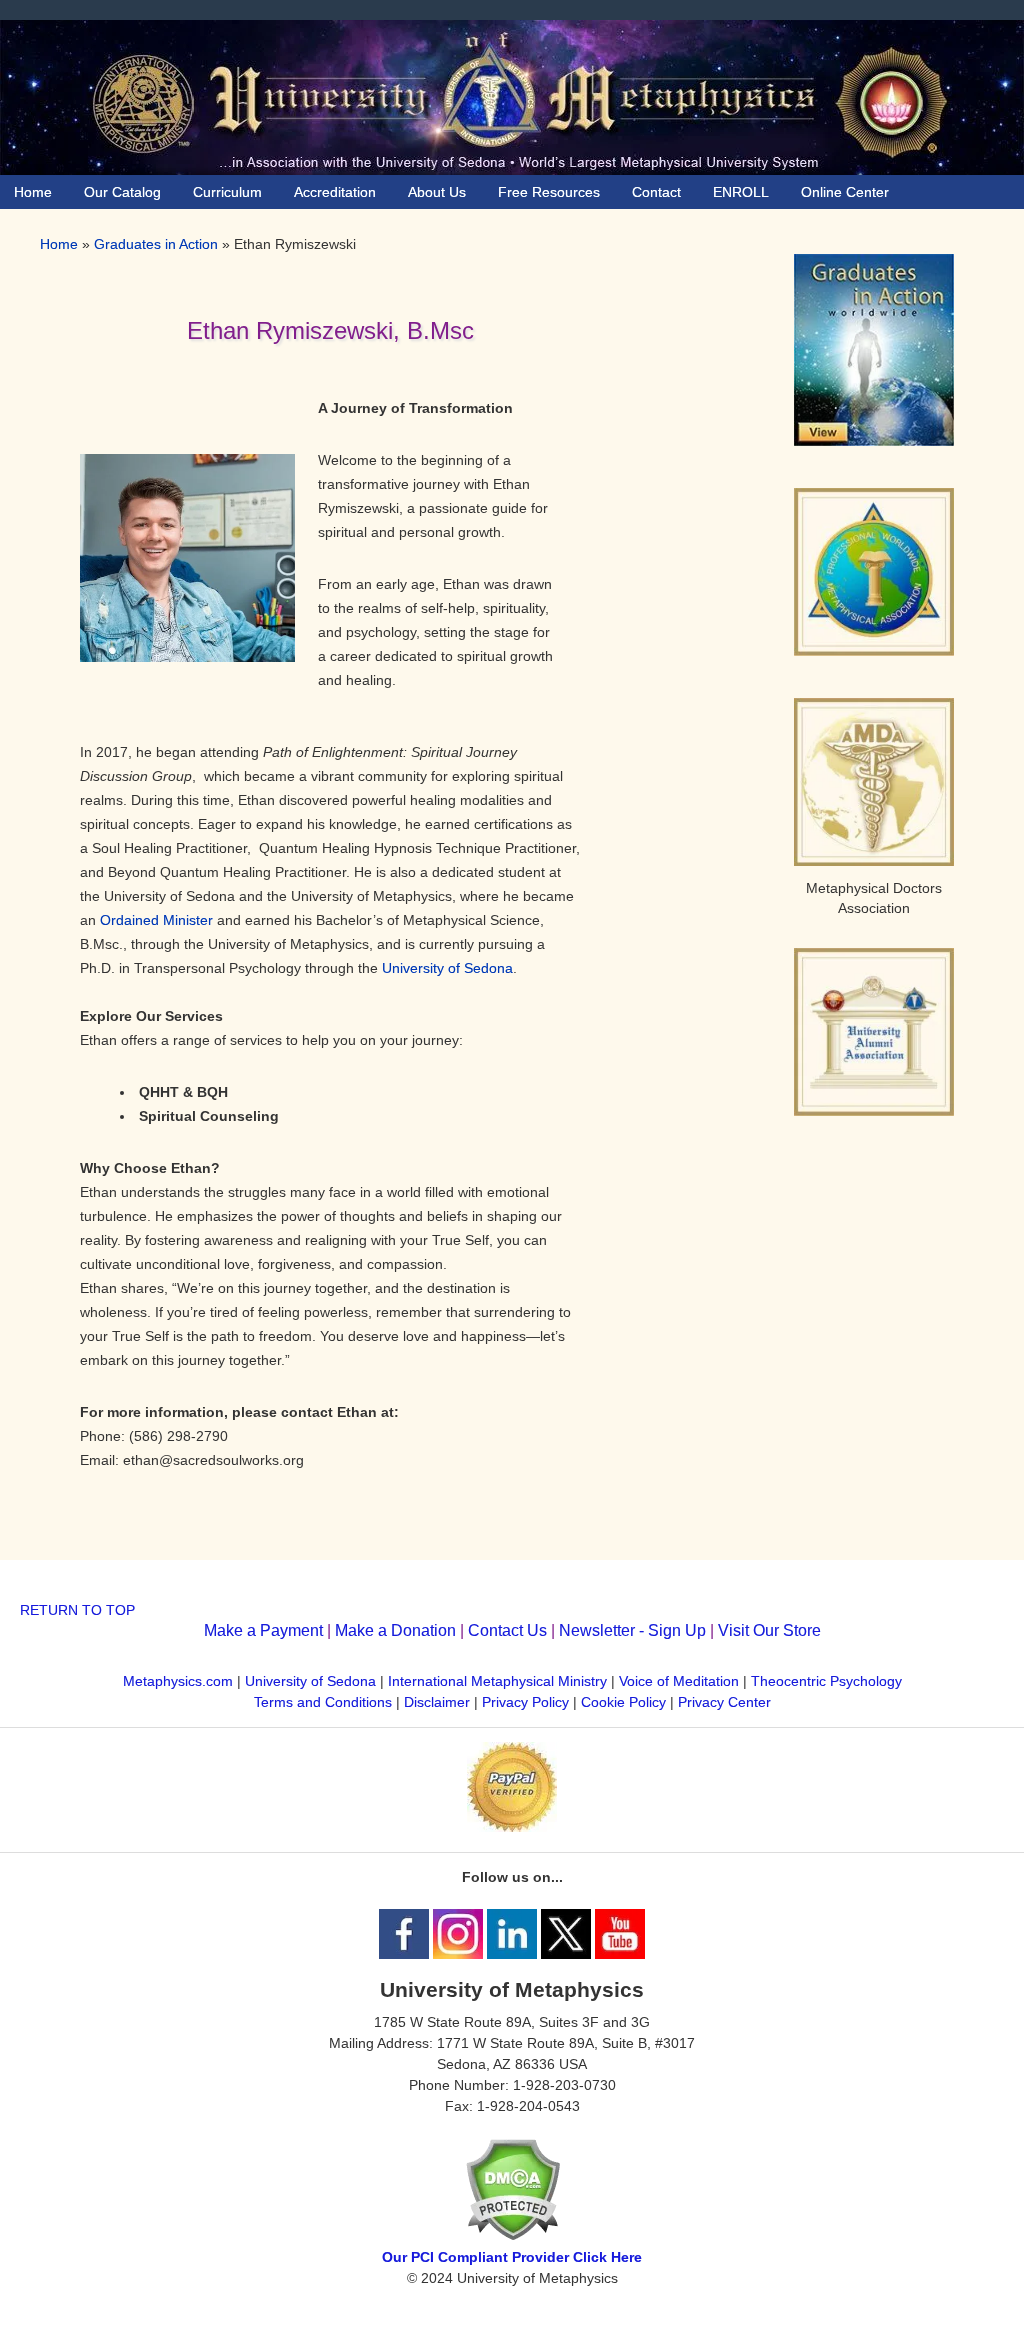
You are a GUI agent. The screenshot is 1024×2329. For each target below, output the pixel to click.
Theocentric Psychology (826, 1681)
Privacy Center (724, 1702)
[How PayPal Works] (512, 1827)
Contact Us (507, 1630)
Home (59, 244)
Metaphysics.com (180, 1681)
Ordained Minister (156, 920)
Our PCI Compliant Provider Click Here (512, 2257)
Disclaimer (437, 1702)
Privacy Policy (525, 1702)
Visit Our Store (769, 1630)
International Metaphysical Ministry (497, 1681)
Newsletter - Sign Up (632, 1630)
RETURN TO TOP (77, 1610)
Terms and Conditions (323, 1702)
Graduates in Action (156, 244)
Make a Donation (395, 1630)
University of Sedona (447, 968)
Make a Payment (263, 1630)
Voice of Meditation (679, 1681)
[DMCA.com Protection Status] (512, 2236)
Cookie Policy (623, 1702)
